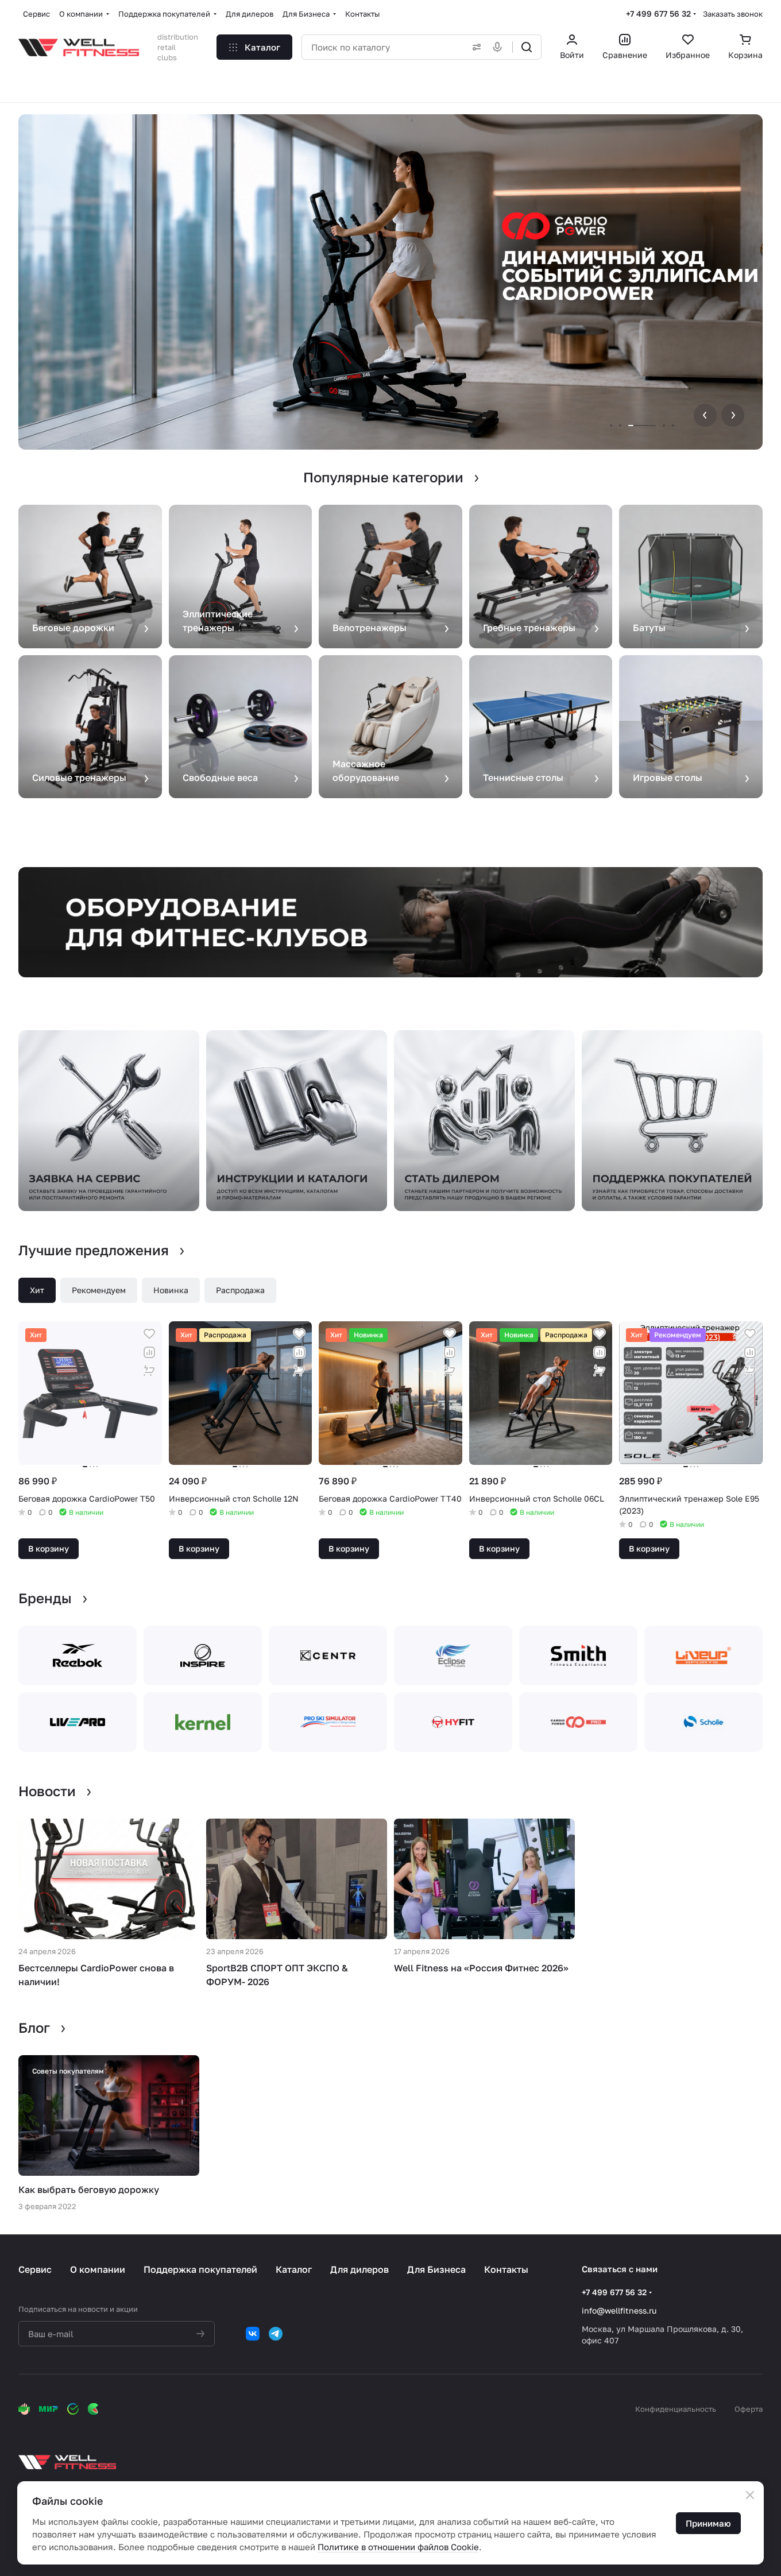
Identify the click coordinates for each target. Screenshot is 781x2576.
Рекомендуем (99, 1290)
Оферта (749, 2409)
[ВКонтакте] (253, 2334)
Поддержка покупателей (200, 2269)
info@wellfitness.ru (619, 2310)
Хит (37, 1290)
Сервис (35, 2269)
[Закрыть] (750, 2495)
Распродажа (240, 1290)
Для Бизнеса (436, 2269)
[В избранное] (149, 1334)
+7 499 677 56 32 (658, 13)
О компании (98, 2269)
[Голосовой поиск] (500, 47)
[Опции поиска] (474, 47)
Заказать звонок (733, 14)
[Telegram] (276, 2334)
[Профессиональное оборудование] (390, 922)
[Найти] (527, 47)
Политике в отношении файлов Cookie (398, 2547)
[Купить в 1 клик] (149, 1371)
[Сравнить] (149, 1352)
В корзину (49, 1548)
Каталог (294, 2269)
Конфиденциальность (676, 2409)
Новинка (171, 1290)
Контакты (506, 2269)
